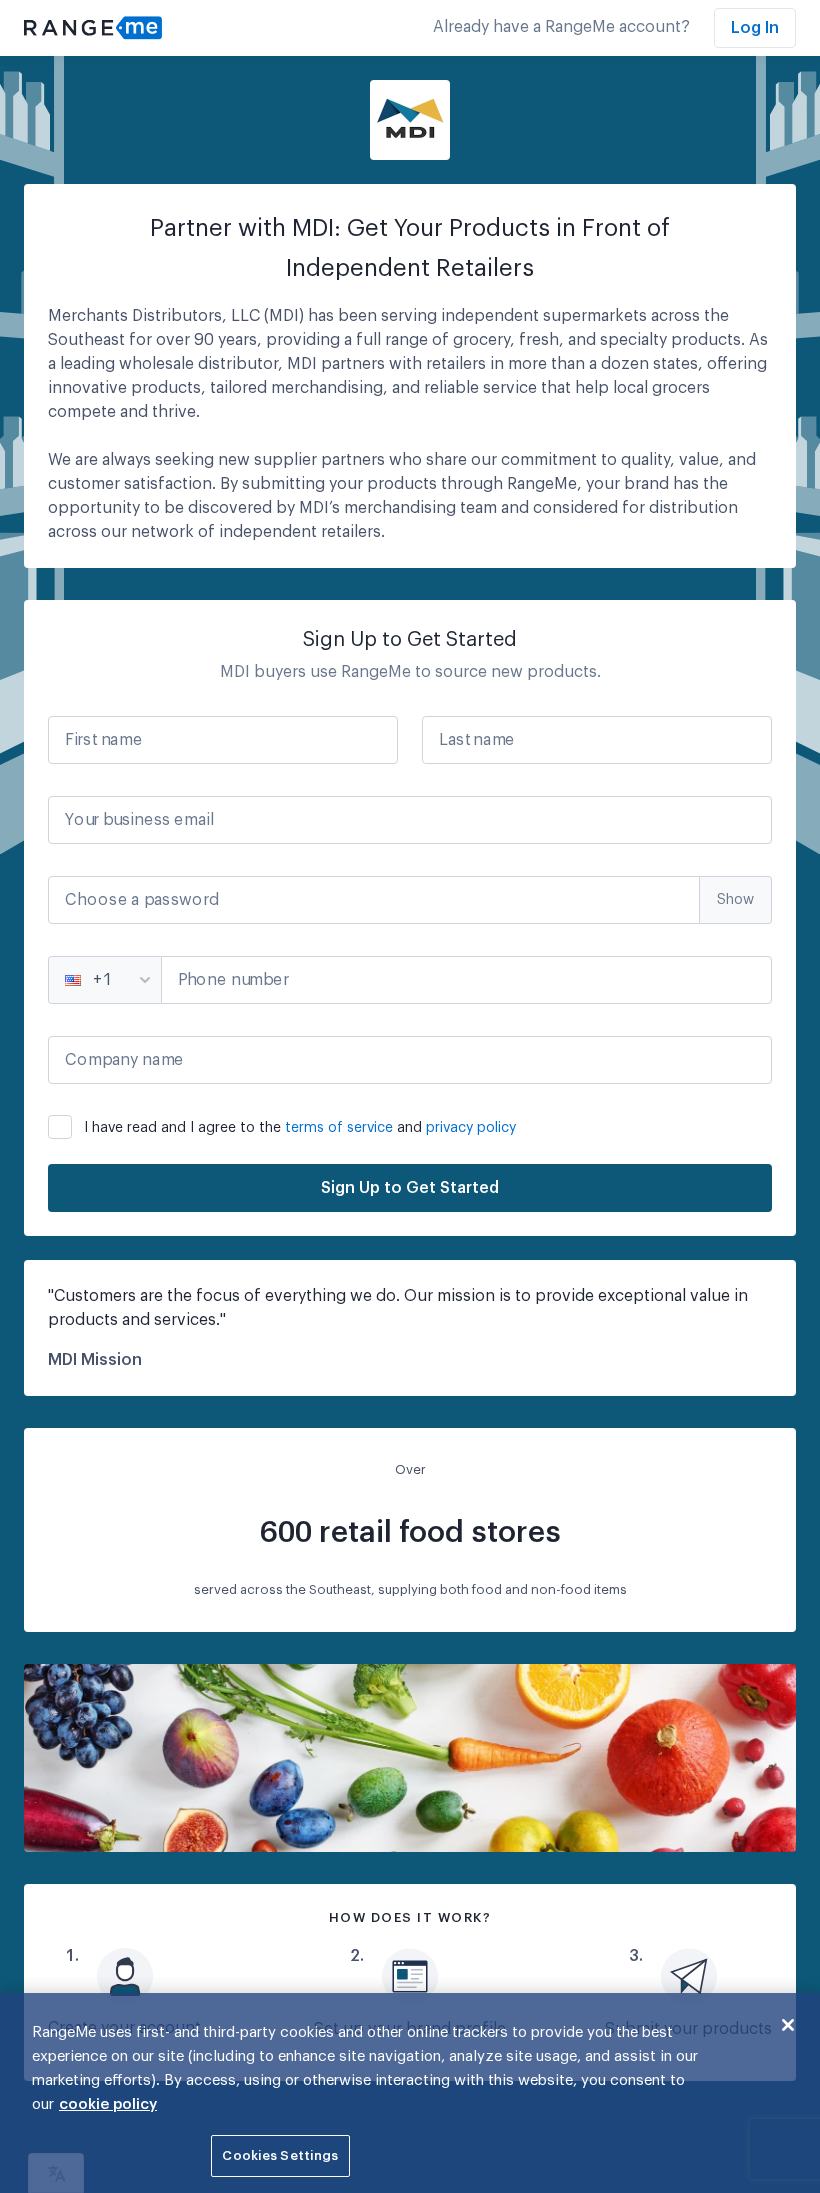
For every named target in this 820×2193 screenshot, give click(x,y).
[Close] (788, 2025)
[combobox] (67, 980)
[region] (410, 2093)
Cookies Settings (280, 2155)
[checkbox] (410, 1124)
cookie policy (108, 2104)
